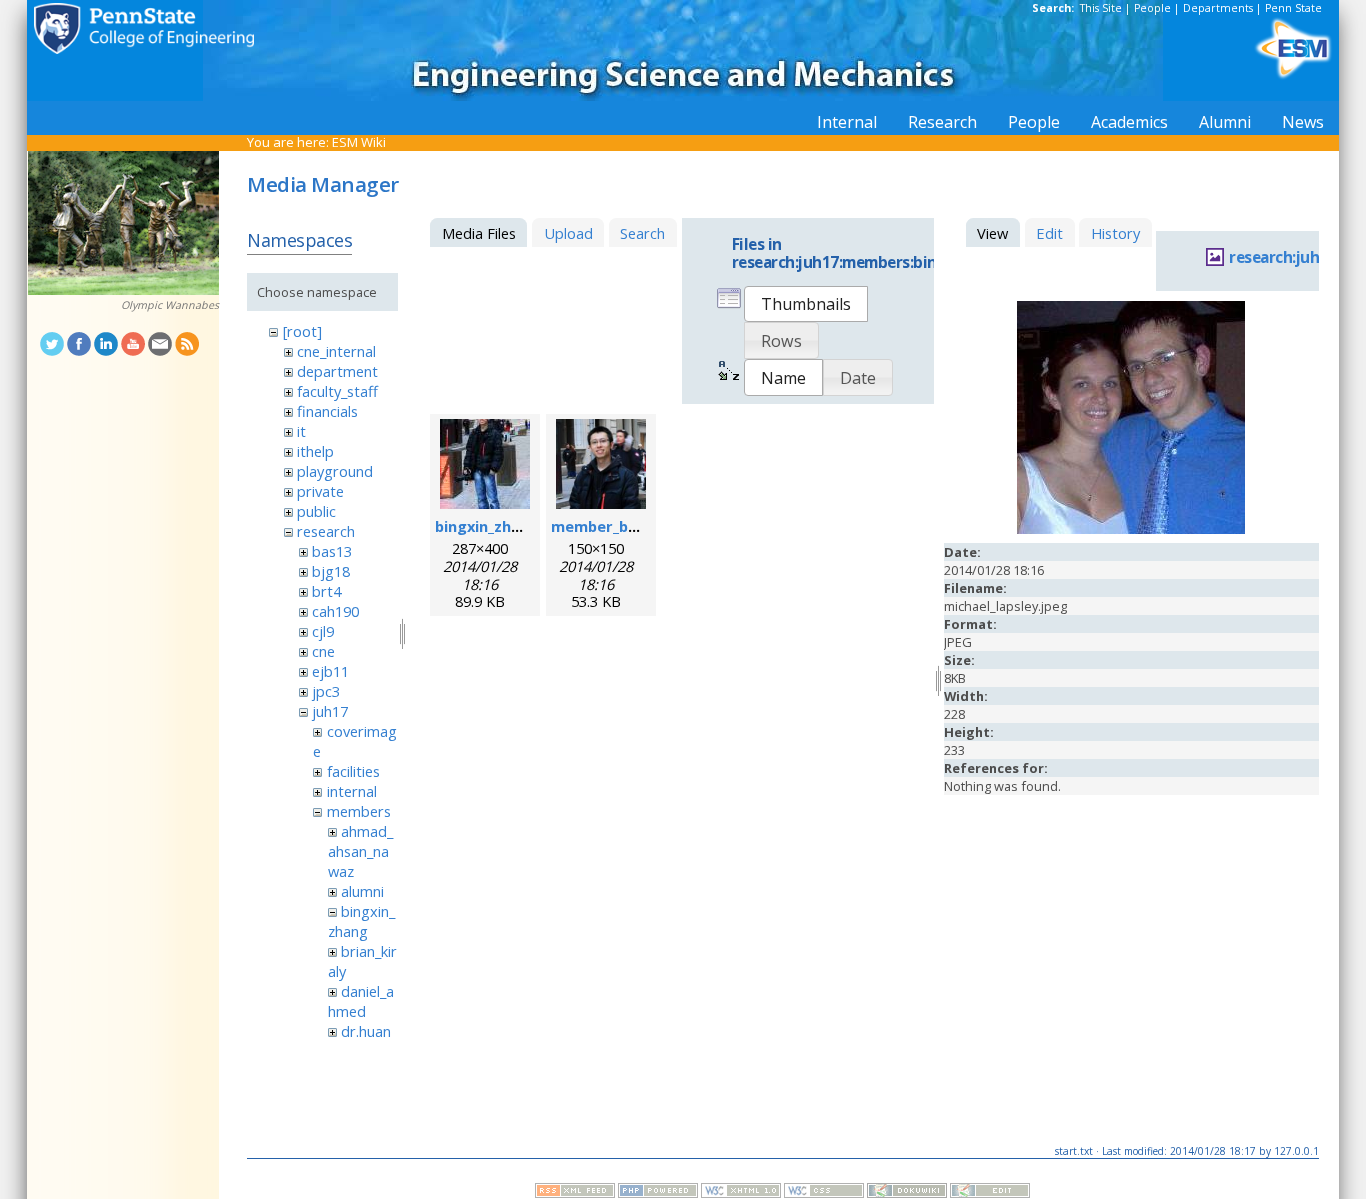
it (301, 431)
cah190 (335, 611)
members (359, 811)
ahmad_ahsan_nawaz (360, 851)
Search (642, 233)
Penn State (1293, 8)
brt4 (326, 591)
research (326, 531)
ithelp (315, 451)
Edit (1049, 233)
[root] (302, 331)
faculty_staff (337, 391)
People (1152, 8)
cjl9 (323, 631)
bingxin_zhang (361, 921)
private (320, 491)
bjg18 (331, 571)
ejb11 (330, 671)
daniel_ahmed (361, 1001)
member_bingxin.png (627, 526)
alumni (362, 891)
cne (323, 651)
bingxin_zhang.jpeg (505, 526)
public (316, 511)
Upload (568, 233)
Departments (1218, 8)
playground (335, 471)
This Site (1101, 8)
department (337, 371)
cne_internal (336, 351)
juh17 (330, 711)
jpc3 (326, 691)
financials (327, 411)
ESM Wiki (359, 142)
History (1115, 233)
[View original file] (1131, 529)
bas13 (332, 551)
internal (352, 791)
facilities (353, 771)
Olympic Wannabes (170, 305)
